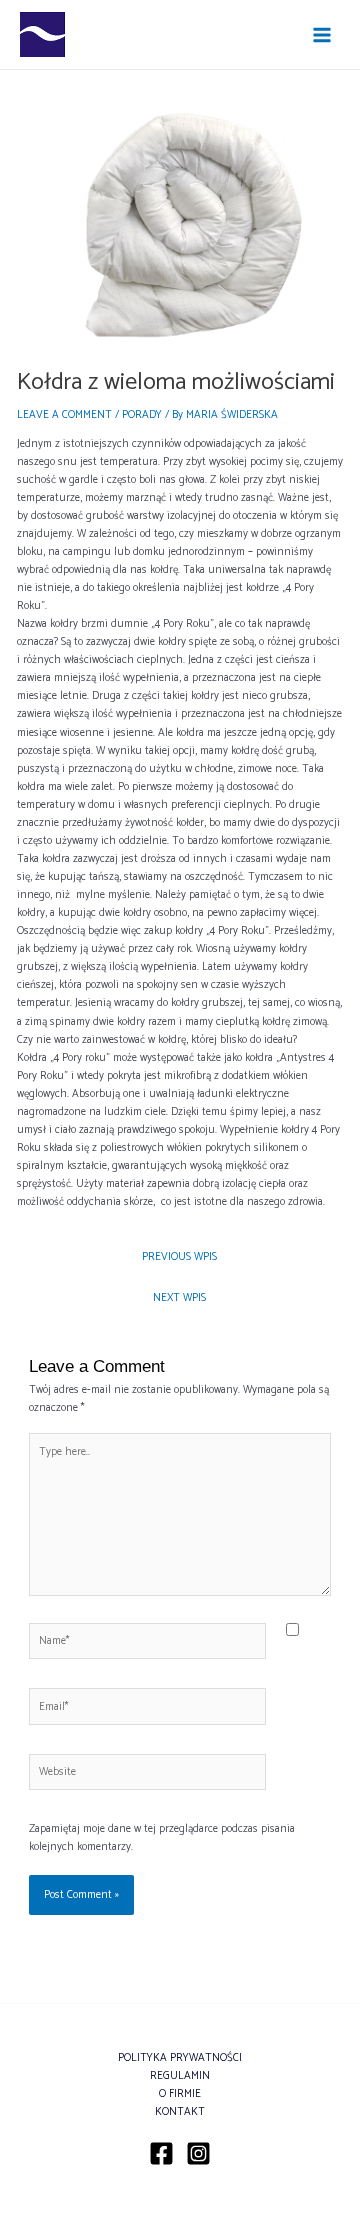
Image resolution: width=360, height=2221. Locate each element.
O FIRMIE (180, 2094)
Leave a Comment (64, 415)
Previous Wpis (179, 1257)
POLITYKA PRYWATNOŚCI (180, 2058)
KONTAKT (180, 2112)
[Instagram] (198, 2153)
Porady (142, 415)
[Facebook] (161, 2153)
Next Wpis (179, 1298)
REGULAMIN (180, 2076)
